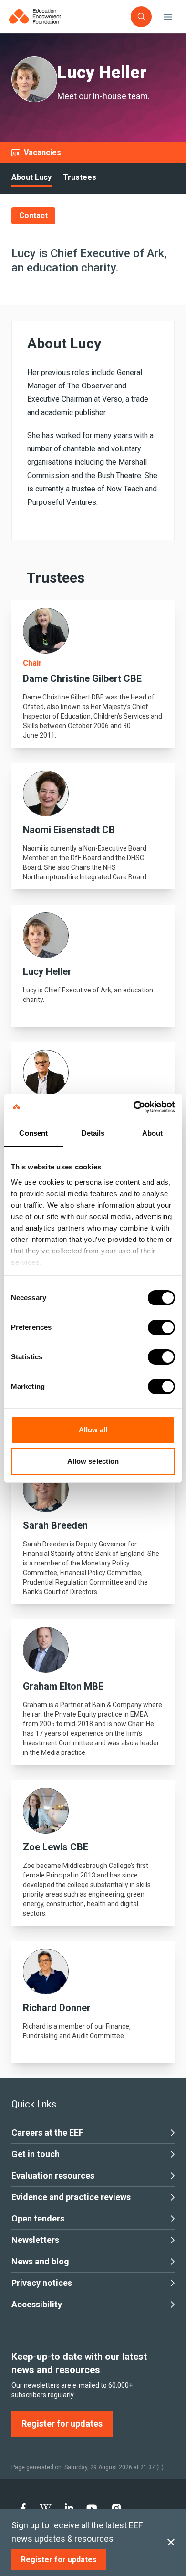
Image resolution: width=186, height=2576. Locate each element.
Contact (33, 215)
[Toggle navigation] (168, 17)
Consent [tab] (33, 1133)
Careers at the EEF (47, 2133)
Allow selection (93, 1461)
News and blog (40, 2261)
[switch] (161, 1327)
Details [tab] (93, 1133)
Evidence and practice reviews (71, 2197)
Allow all (93, 1430)
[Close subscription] (171, 2543)
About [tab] (153, 1133)
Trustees (80, 177)
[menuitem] (23, 2508)
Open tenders (38, 2218)
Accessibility (37, 2304)
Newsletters (35, 2240)
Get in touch (36, 2154)
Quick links (34, 2104)
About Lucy (31, 177)
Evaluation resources (53, 2175)
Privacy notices (42, 2283)
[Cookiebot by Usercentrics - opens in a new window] (134, 1107)
